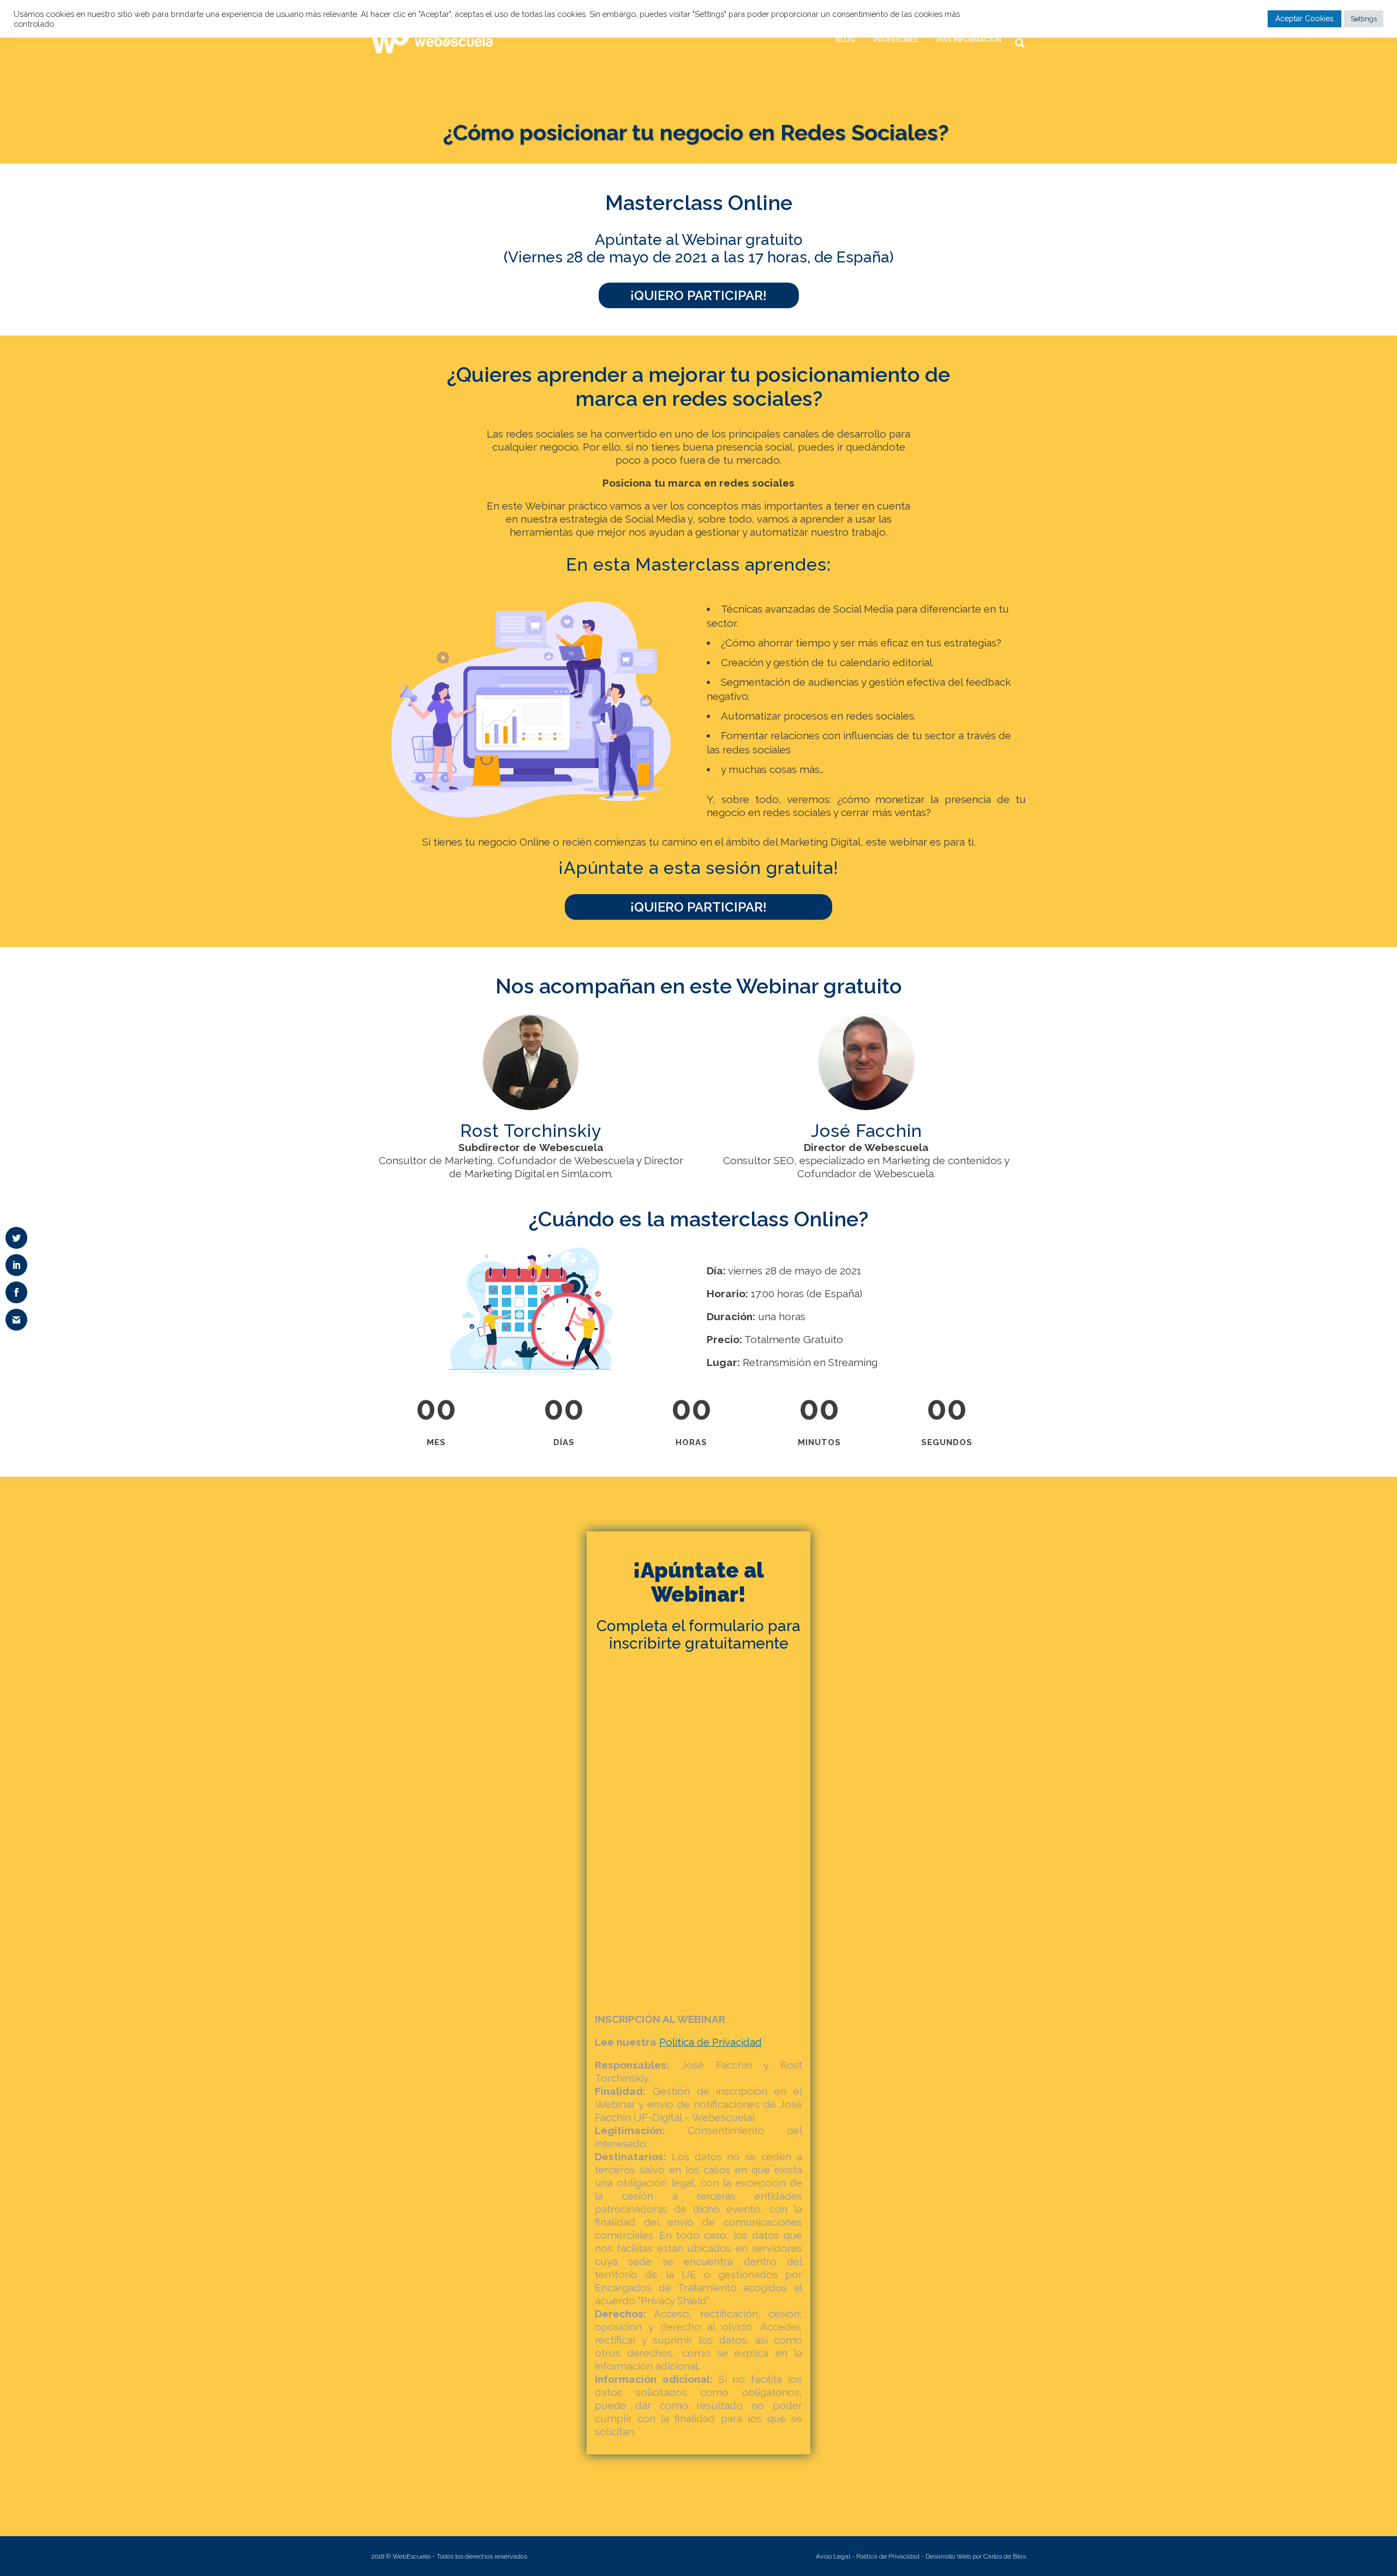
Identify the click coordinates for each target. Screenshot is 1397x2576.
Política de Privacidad (888, 2556)
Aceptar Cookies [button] (1305, 19)
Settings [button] (1364, 19)
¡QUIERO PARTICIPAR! (698, 295)
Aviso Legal (833, 2556)
